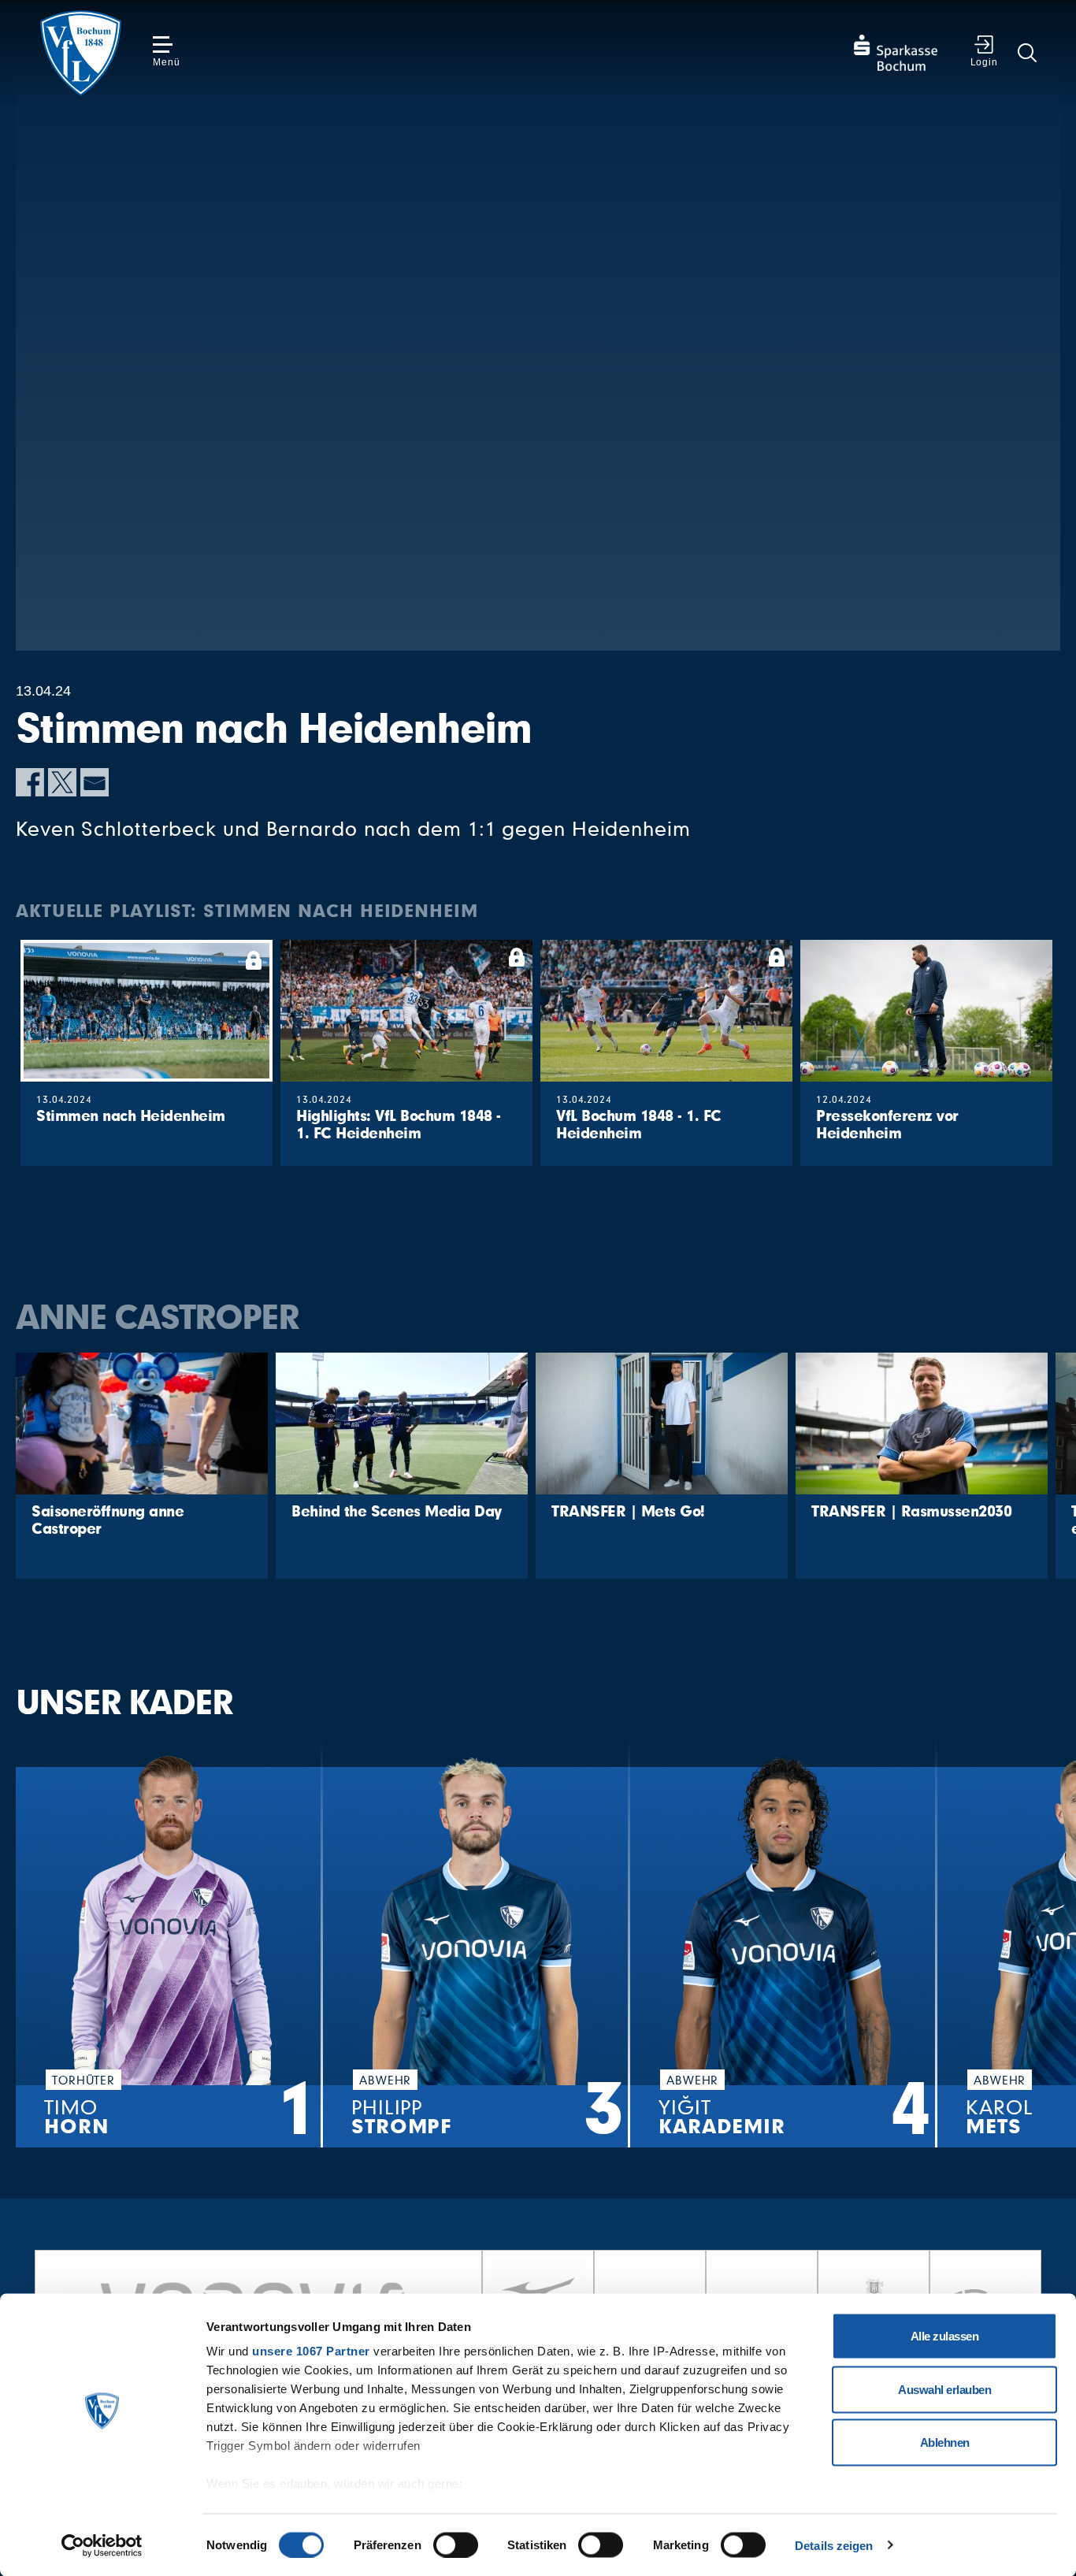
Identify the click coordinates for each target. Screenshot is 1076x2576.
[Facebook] (30, 782)
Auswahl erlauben (944, 2389)
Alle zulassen (945, 2336)
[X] (62, 782)
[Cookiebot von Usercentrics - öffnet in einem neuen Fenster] (102, 2545)
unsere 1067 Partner (311, 2351)
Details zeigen (834, 2545)
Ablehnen (945, 2442)
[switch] (456, 2544)
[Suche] (1027, 53)
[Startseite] (80, 53)
